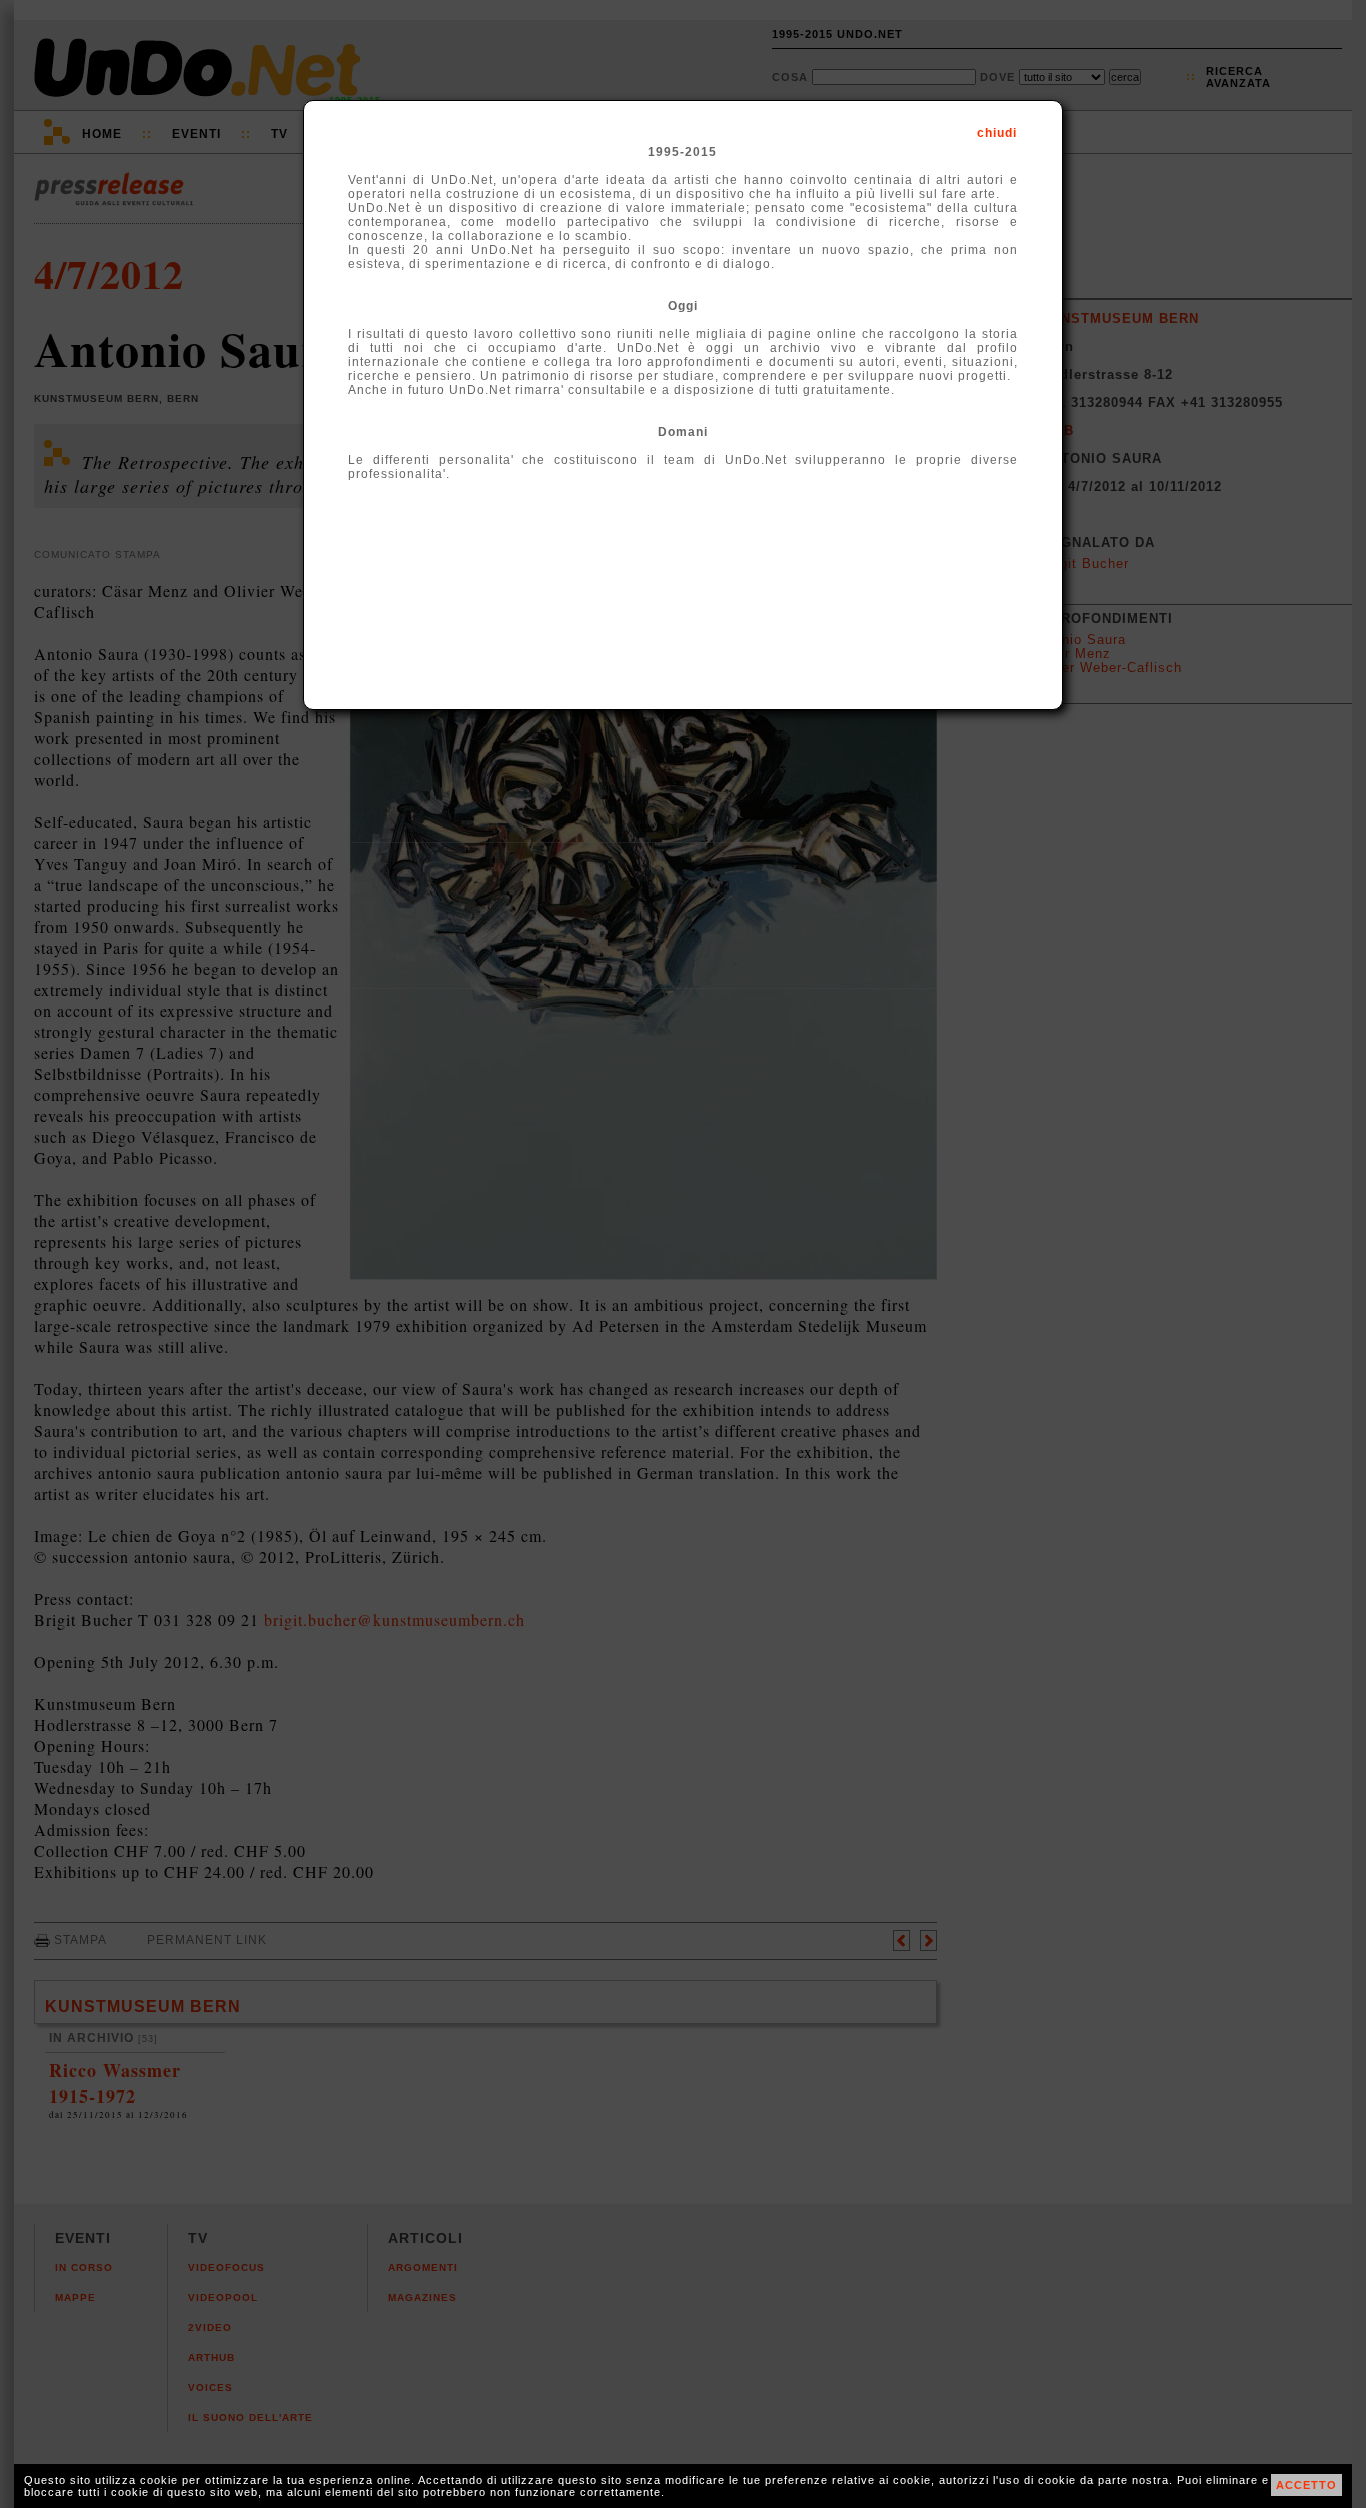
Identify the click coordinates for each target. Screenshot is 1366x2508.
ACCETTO (1306, 2485)
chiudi (997, 133)
